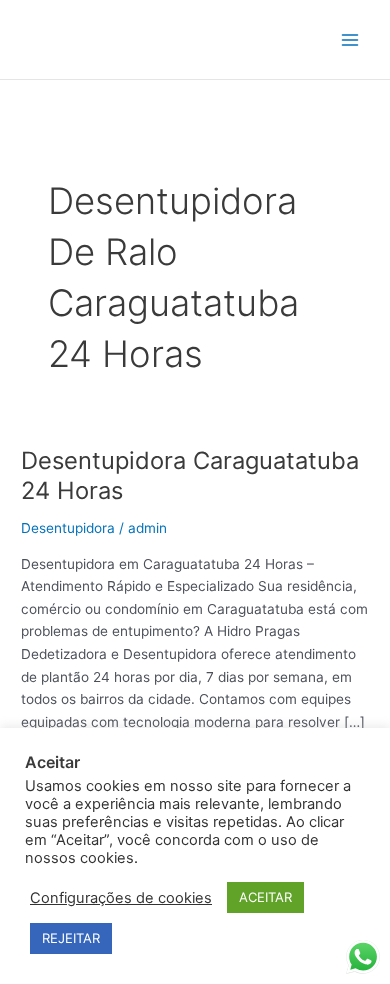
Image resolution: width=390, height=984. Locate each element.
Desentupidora (68, 528)
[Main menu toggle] (350, 39)
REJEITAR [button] (71, 938)
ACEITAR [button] (265, 897)
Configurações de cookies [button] (121, 898)
